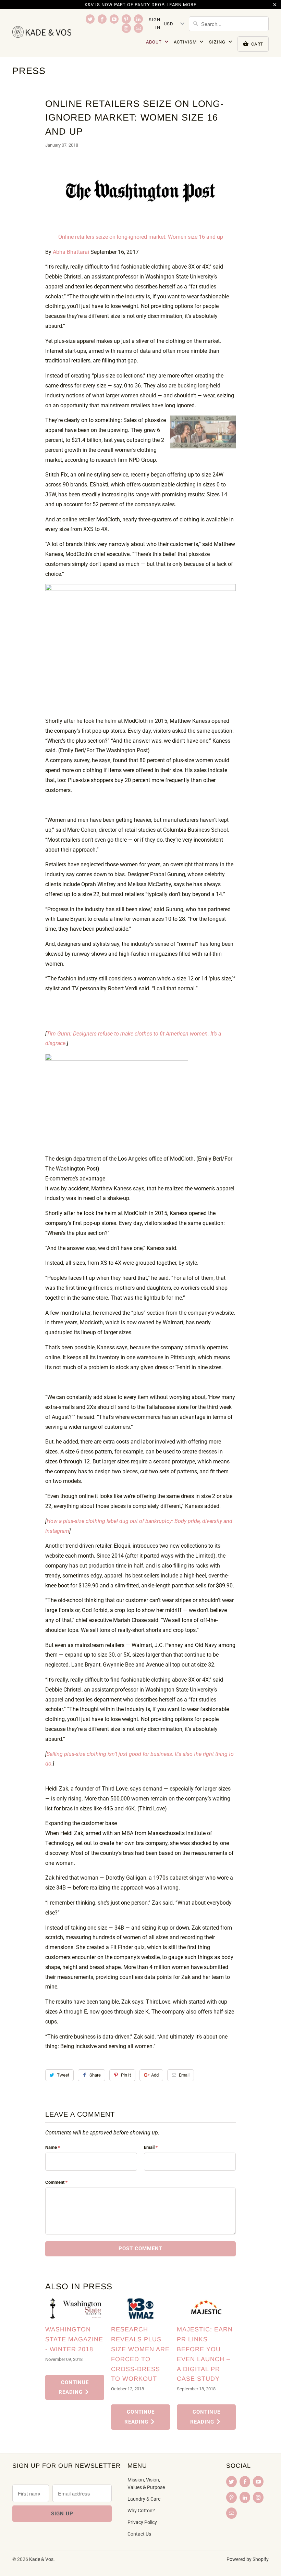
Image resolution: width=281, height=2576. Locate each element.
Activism (186, 42)
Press (29, 71)
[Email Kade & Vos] (138, 28)
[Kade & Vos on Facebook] (102, 19)
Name (53, 2147)
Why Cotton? (141, 2511)
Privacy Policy (142, 2522)
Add (155, 2075)
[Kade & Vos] (42, 32)
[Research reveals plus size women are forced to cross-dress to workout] (140, 2309)
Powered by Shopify (248, 2559)
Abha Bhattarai (71, 252)
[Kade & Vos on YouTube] (114, 19)
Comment (56, 2182)
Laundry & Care (144, 2499)
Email (184, 2075)
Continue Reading (74, 2387)
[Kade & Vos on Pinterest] (126, 19)
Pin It (126, 2075)
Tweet (63, 2075)
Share (95, 2075)
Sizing (218, 42)
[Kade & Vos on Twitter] (90, 19)
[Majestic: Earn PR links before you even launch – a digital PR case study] (206, 2309)
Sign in (155, 23)
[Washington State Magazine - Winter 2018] (75, 2309)
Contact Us (139, 2534)
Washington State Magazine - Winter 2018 (74, 2339)
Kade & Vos (41, 2559)
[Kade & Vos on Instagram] (126, 28)
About (155, 42)
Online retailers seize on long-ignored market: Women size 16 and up (141, 237)
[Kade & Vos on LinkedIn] (138, 19)
